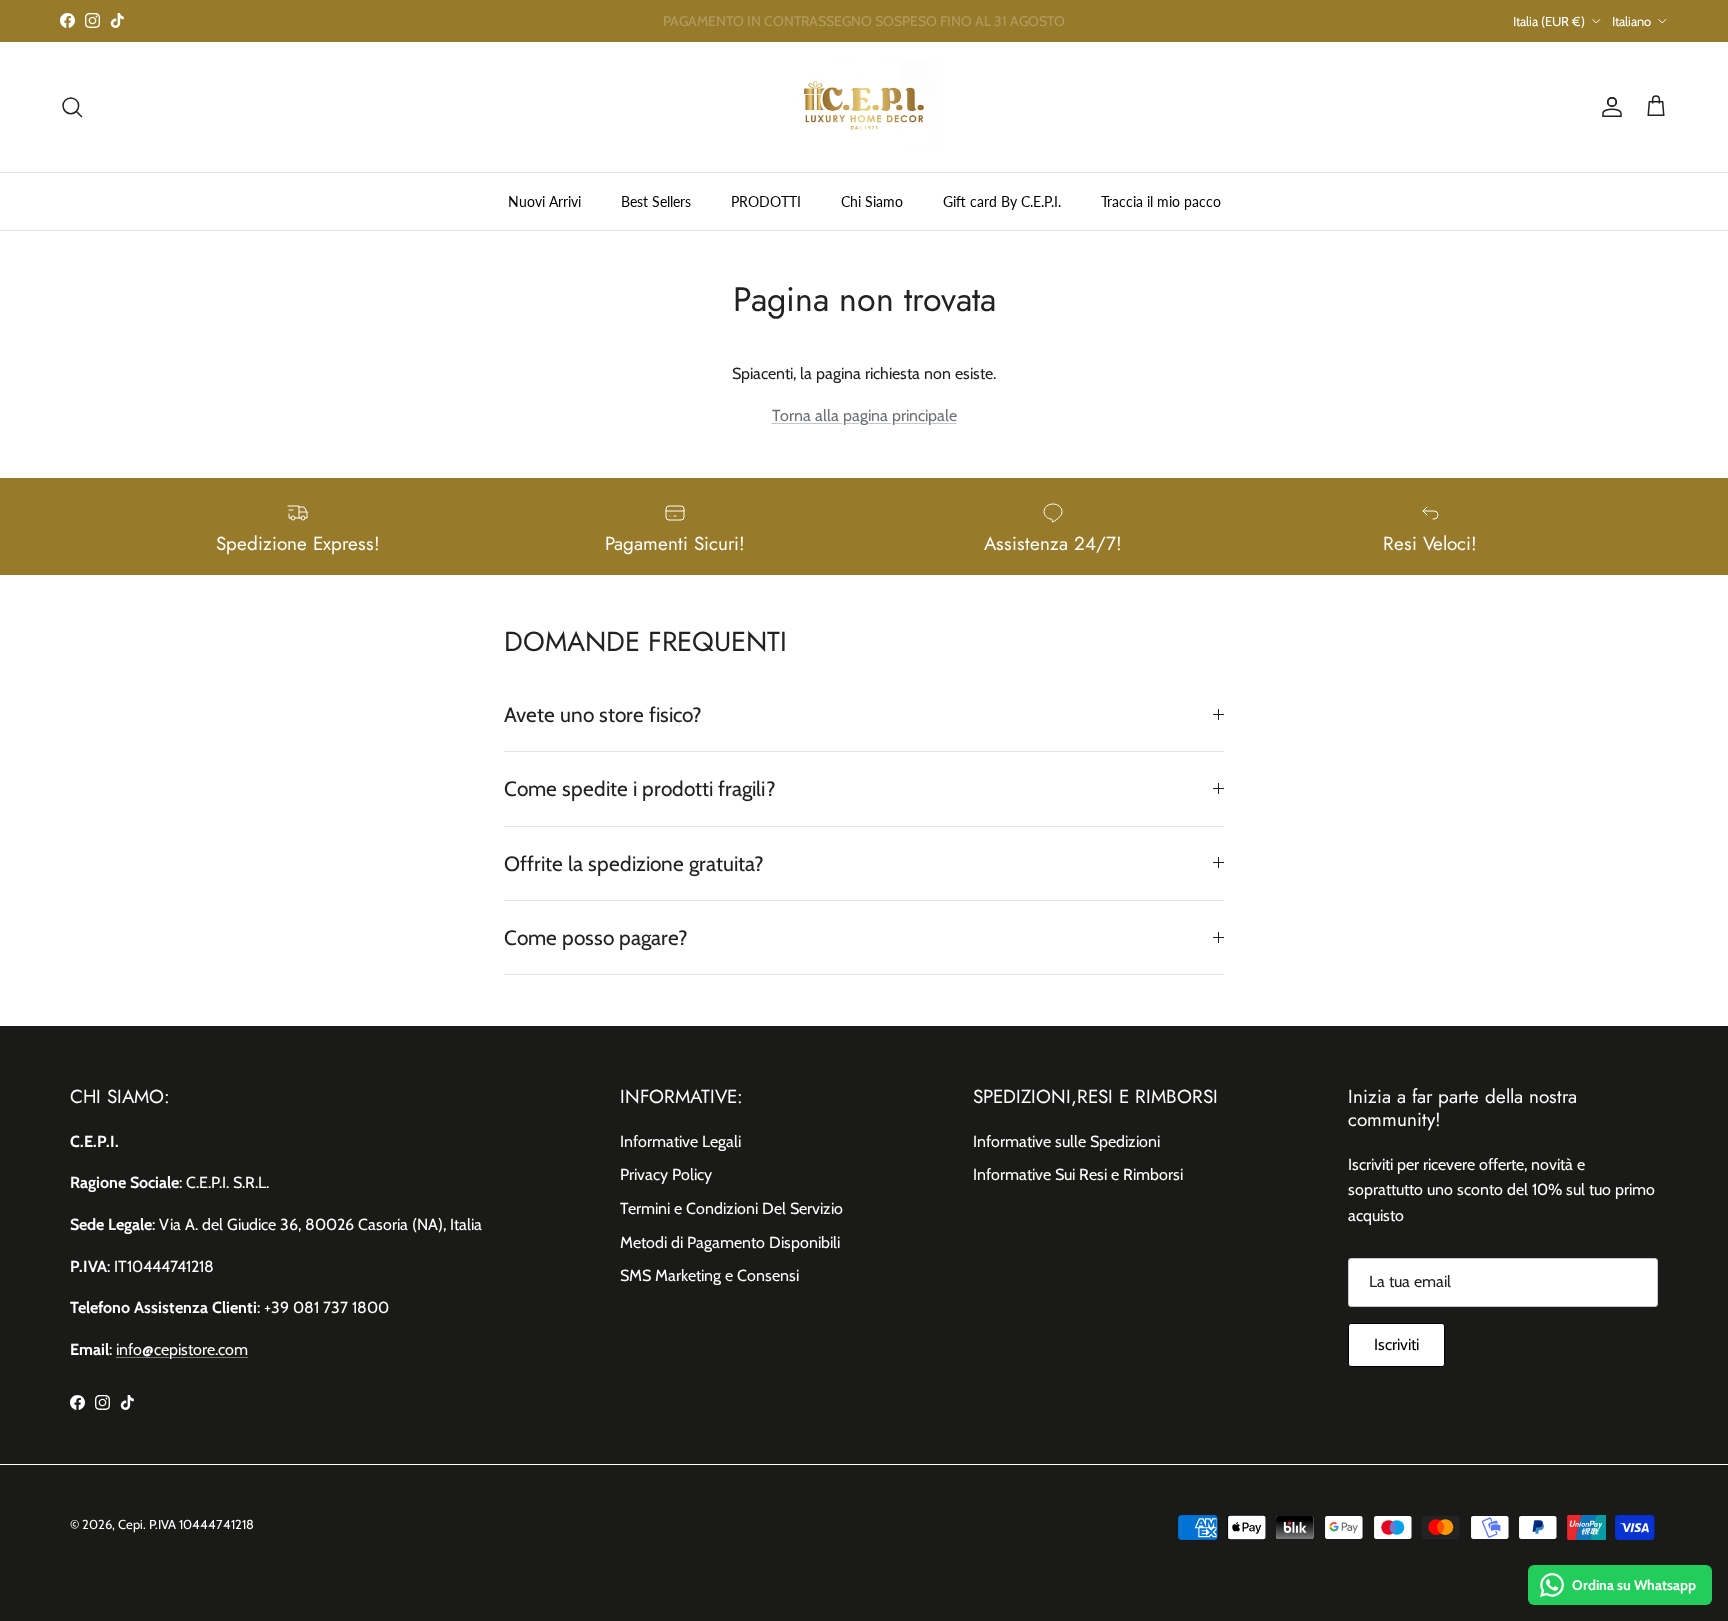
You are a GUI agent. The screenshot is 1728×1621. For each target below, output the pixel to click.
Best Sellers (656, 200)
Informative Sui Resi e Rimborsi (1078, 1174)
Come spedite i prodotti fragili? (640, 788)
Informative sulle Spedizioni (1066, 1141)
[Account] (1608, 107)
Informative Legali (680, 1141)
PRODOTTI (766, 200)
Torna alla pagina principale (864, 415)
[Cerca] (72, 107)
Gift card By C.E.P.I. (1002, 200)
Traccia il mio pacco (1161, 200)
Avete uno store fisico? (603, 714)
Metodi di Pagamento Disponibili (730, 1242)
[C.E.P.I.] (864, 107)
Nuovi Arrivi (544, 200)
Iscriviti (1396, 1344)
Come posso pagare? (596, 937)
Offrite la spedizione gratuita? (634, 863)
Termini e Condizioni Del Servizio (731, 1208)
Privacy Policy (666, 1174)
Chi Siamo (872, 200)
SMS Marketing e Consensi (709, 1275)
